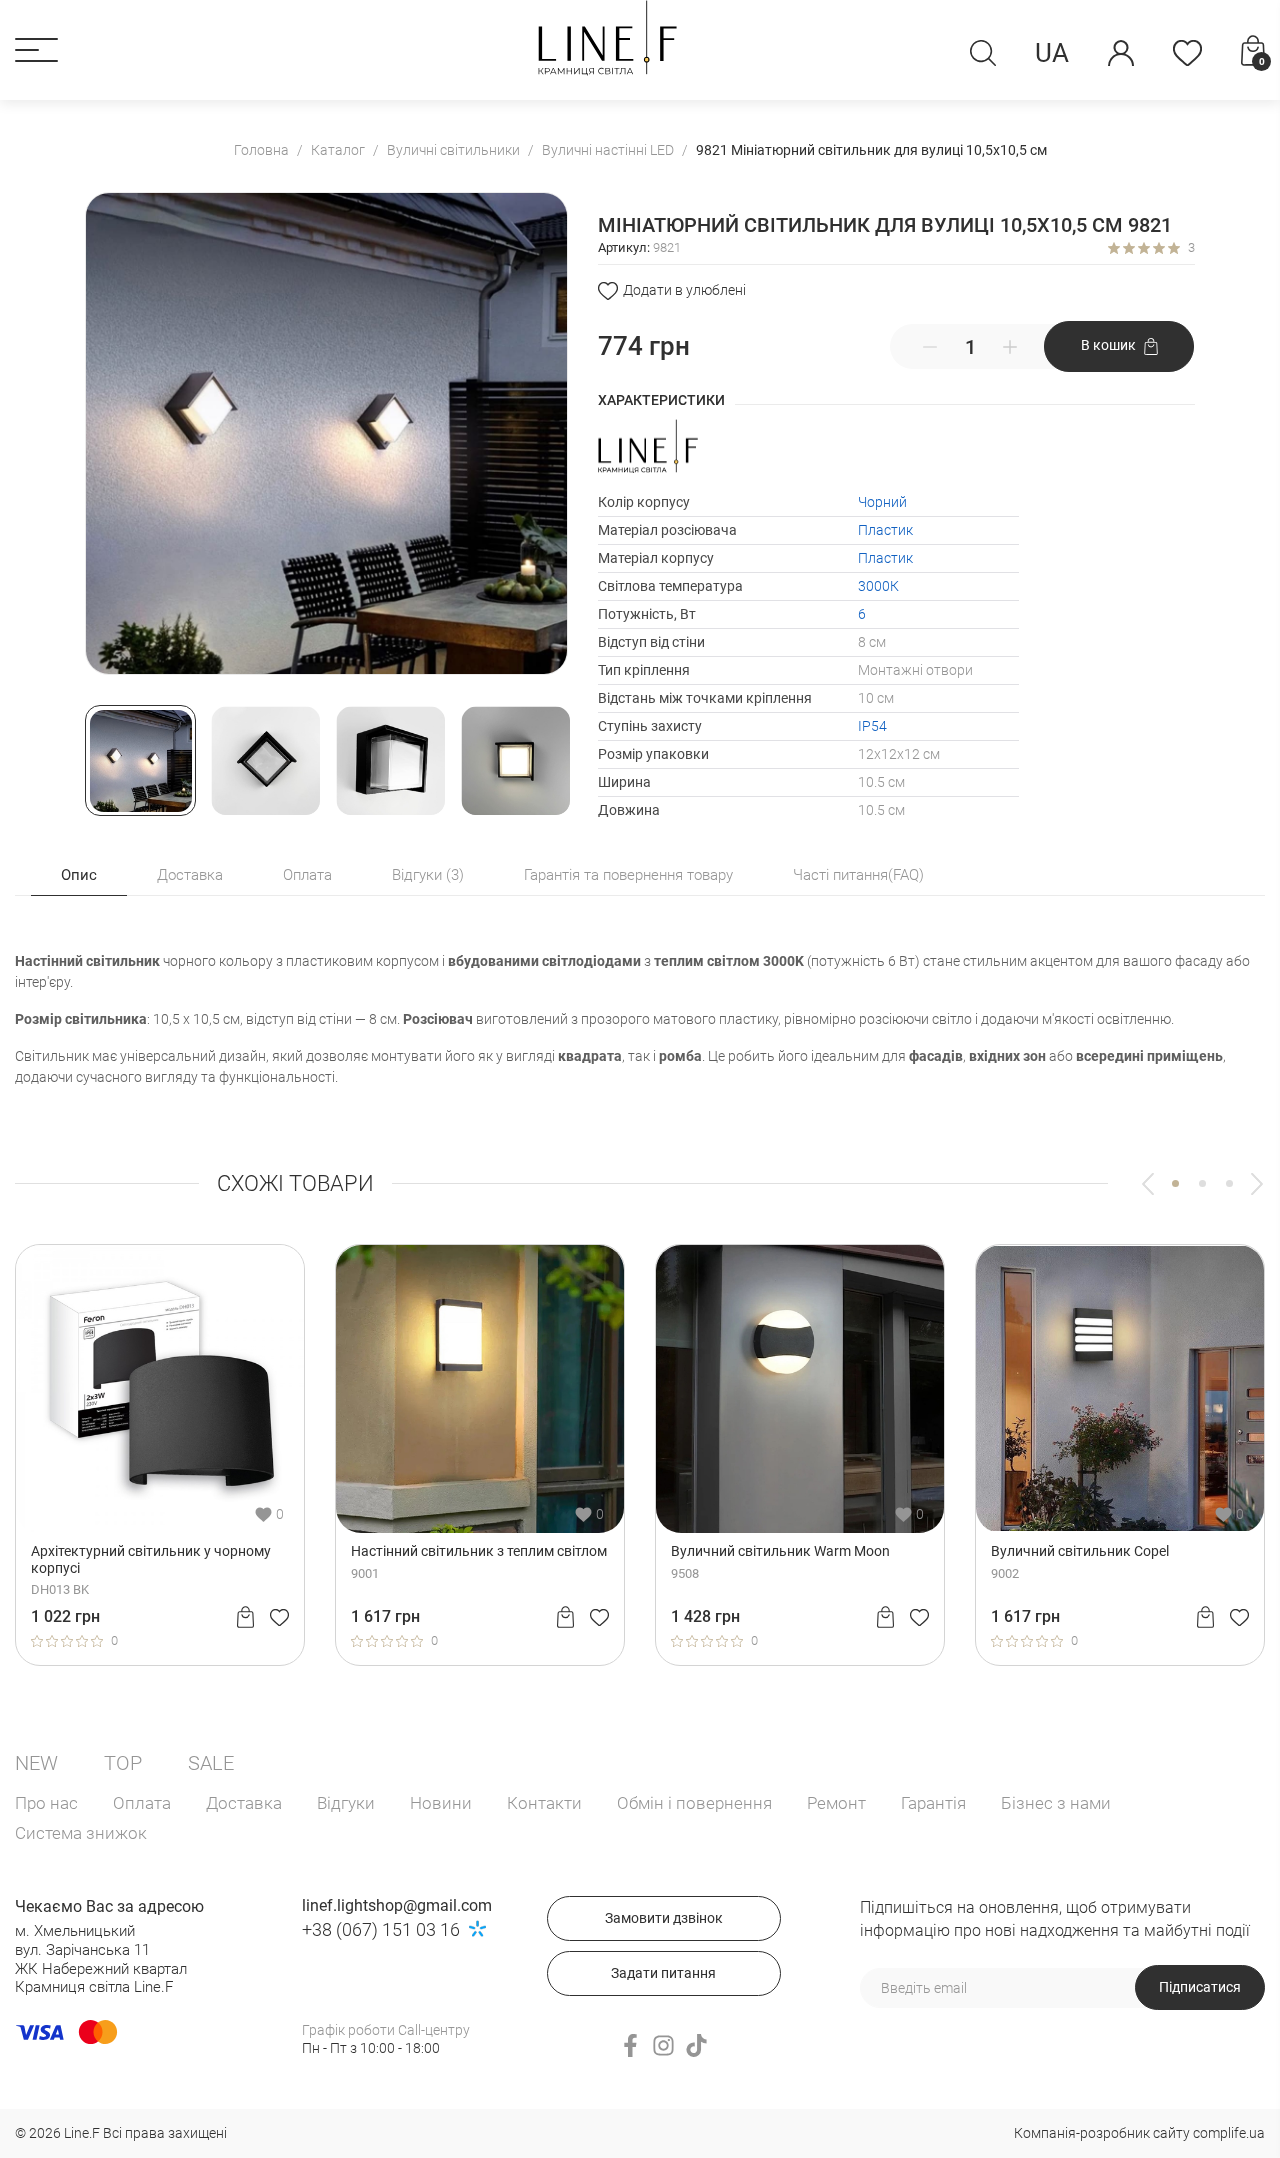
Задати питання (663, 1973)
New (36, 1763)
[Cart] (124, 1617)
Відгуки (346, 1803)
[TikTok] (696, 2045)
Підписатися (1200, 1987)
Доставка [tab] (190, 875)
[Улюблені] (1187, 53)
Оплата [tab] (307, 875)
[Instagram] (663, 2045)
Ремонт (836, 1803)
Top (123, 1763)
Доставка (244, 1803)
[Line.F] (607, 38)
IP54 (872, 726)
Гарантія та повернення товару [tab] (628, 875)
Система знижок (81, 1833)
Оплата (142, 1803)
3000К (878, 586)
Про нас (46, 1803)
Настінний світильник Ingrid (321, 1551)
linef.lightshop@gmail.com (397, 1905)
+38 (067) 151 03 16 (381, 1929)
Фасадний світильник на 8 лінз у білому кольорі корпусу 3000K (999, 1559)
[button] (36, 50)
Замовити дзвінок (664, 1918)
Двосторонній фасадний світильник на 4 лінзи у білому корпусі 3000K (677, 1559)
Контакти (544, 1803)
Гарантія (933, 1803)
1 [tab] (1175, 1183)
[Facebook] (630, 2045)
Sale (211, 1763)
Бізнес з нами (1056, 1803)
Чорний (882, 502)
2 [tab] (1202, 1183)
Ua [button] (1052, 53)
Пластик (885, 530)
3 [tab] (1229, 1183)
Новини (441, 1803)
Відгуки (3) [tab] (428, 875)
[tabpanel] (359, 1455)
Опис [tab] (79, 875)
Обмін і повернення (694, 1803)
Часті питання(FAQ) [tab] (858, 875)
